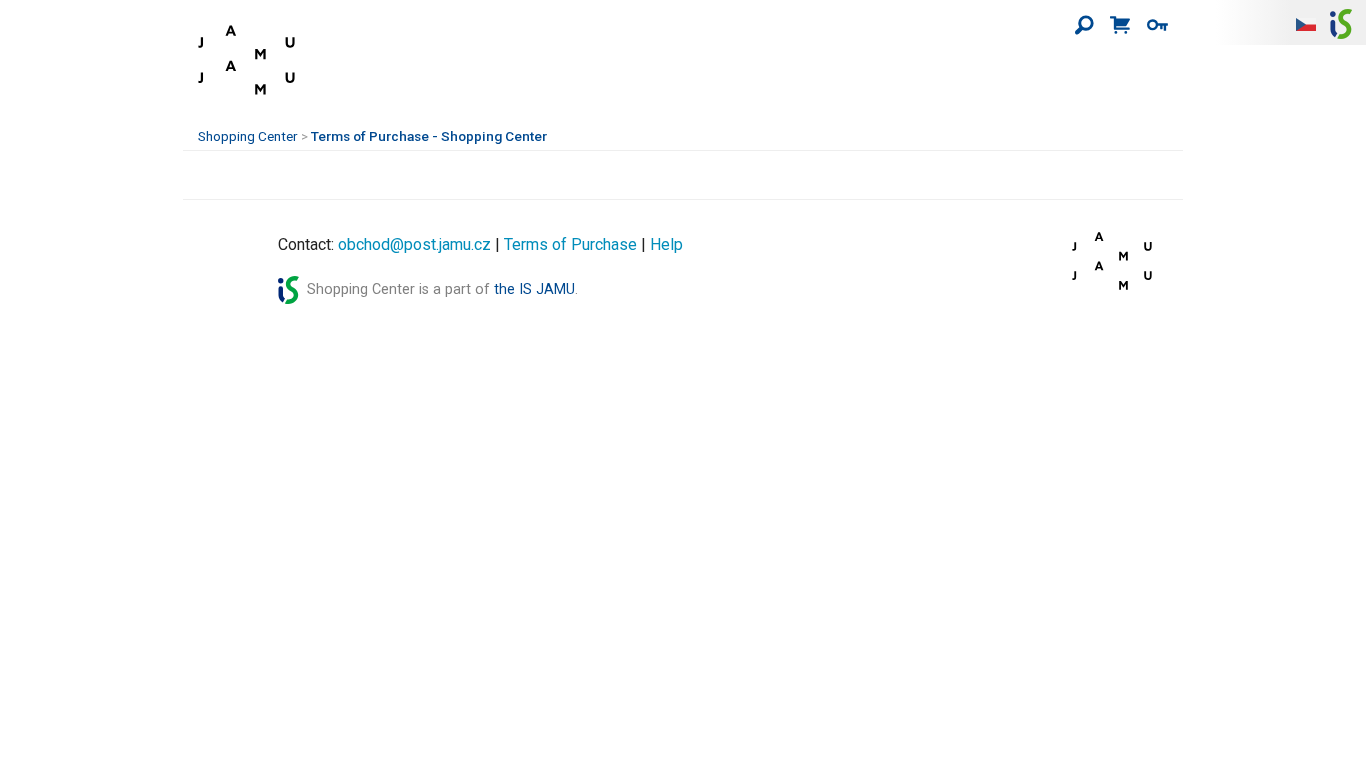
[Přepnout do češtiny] (1306, 23)
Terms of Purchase (570, 244)
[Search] (1084, 26)
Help (666, 244)
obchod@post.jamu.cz (414, 244)
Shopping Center (248, 136)
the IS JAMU (534, 289)
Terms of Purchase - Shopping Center (429, 136)
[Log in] (1157, 26)
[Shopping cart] (1120, 26)
